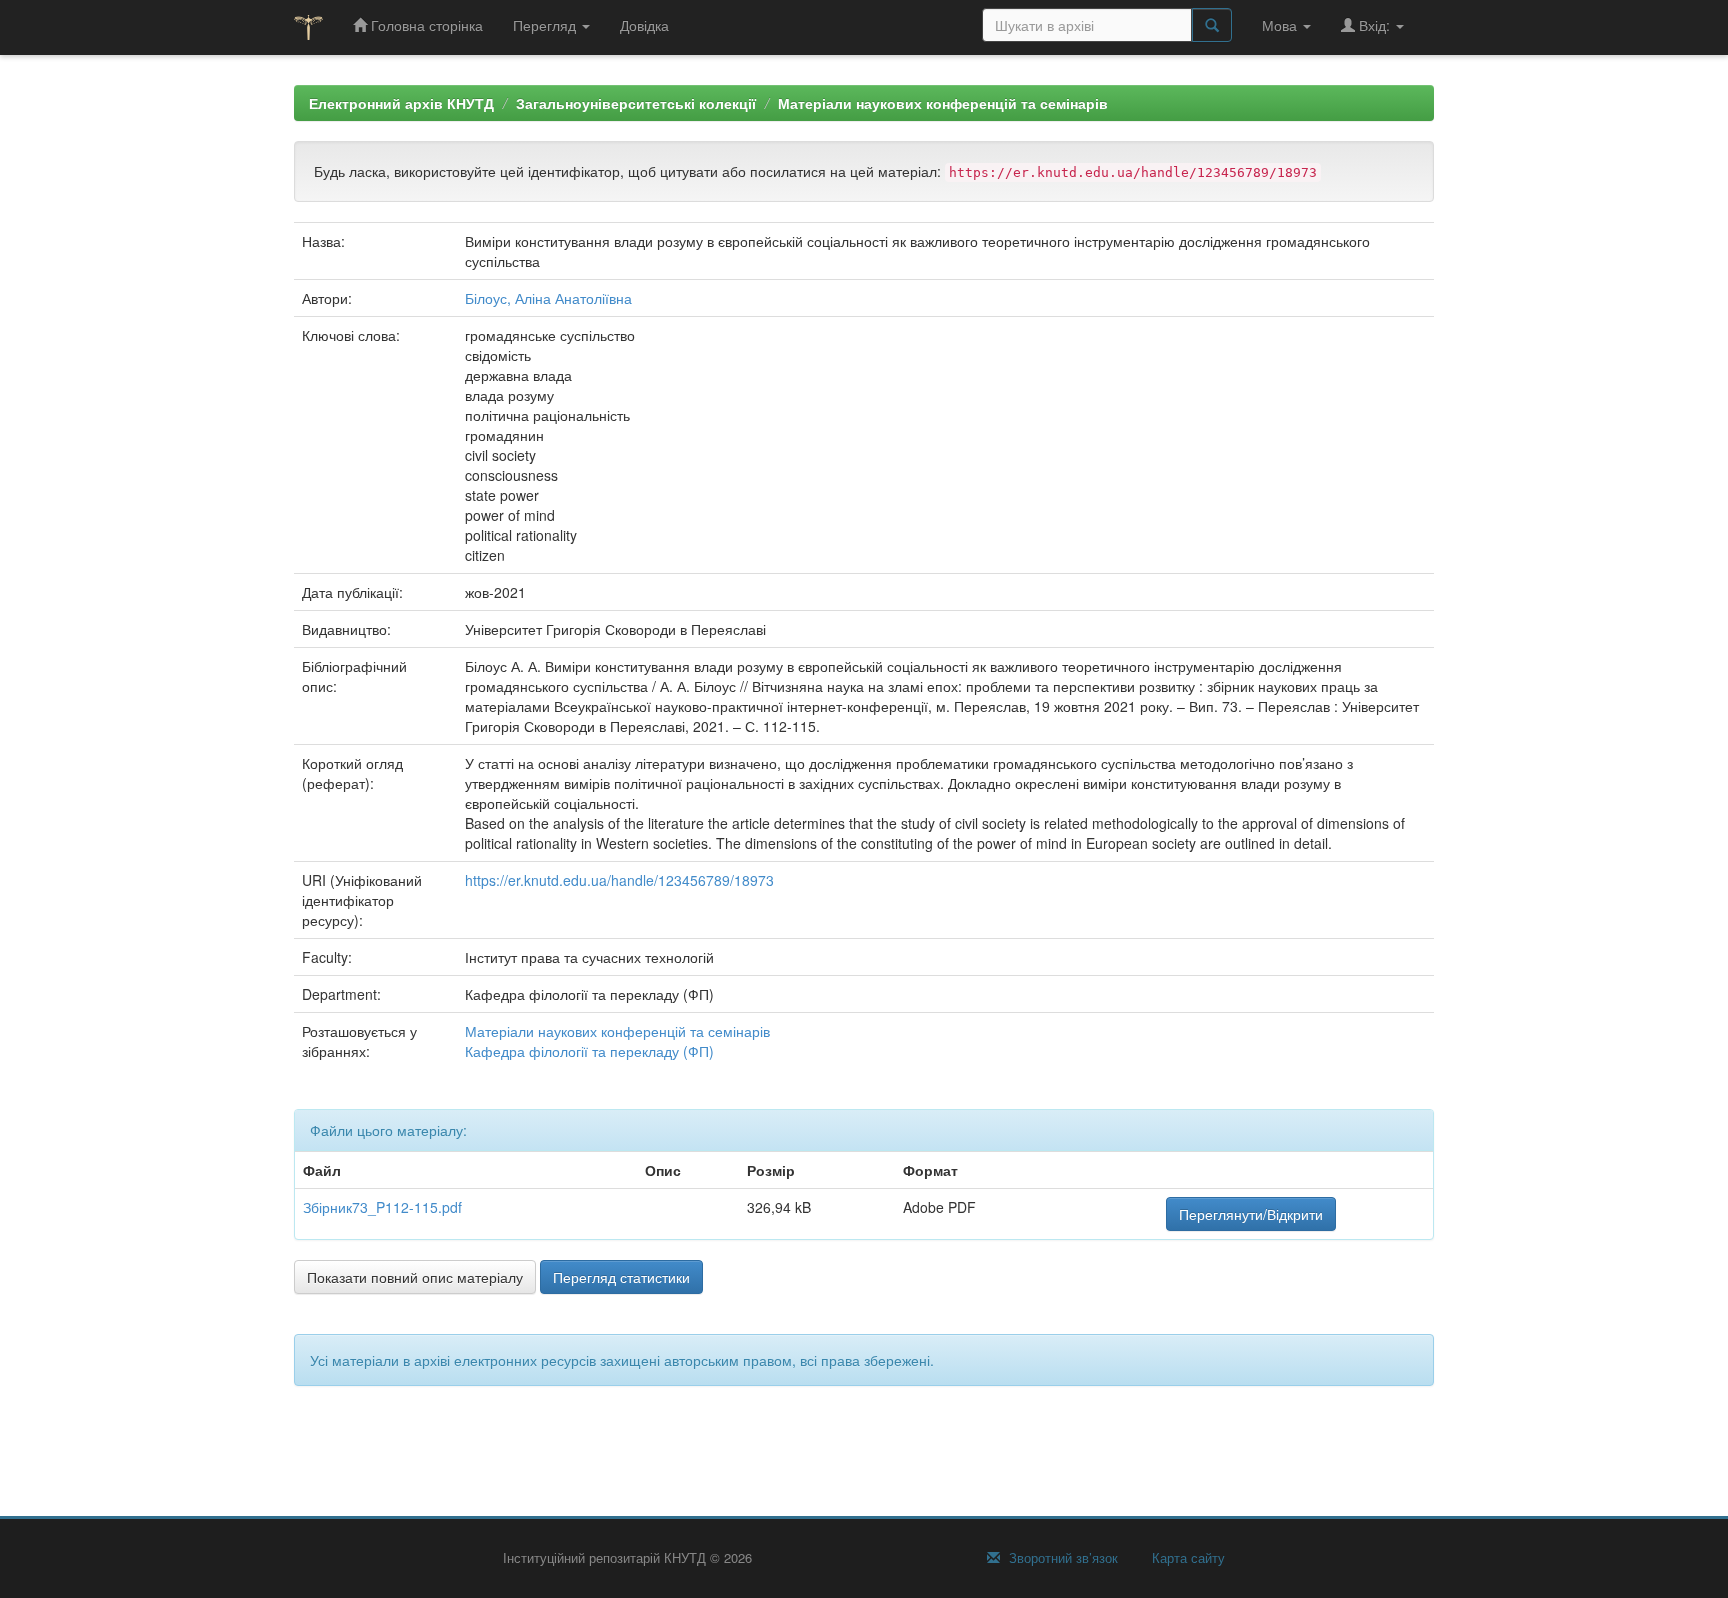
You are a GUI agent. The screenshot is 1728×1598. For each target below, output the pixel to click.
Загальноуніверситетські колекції (636, 103)
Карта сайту (1186, 1558)
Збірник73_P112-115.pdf (382, 1207)
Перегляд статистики (621, 1277)
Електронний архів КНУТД (401, 103)
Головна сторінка (425, 25)
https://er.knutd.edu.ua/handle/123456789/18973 (619, 880)
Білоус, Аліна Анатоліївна (548, 298)
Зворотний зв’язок (1061, 1558)
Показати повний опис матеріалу (415, 1277)
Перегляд (546, 25)
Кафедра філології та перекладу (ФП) (589, 1051)
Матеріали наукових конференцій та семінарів (943, 103)
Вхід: (1374, 25)
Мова (1281, 25)
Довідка (644, 25)
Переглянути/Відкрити (1251, 1214)
